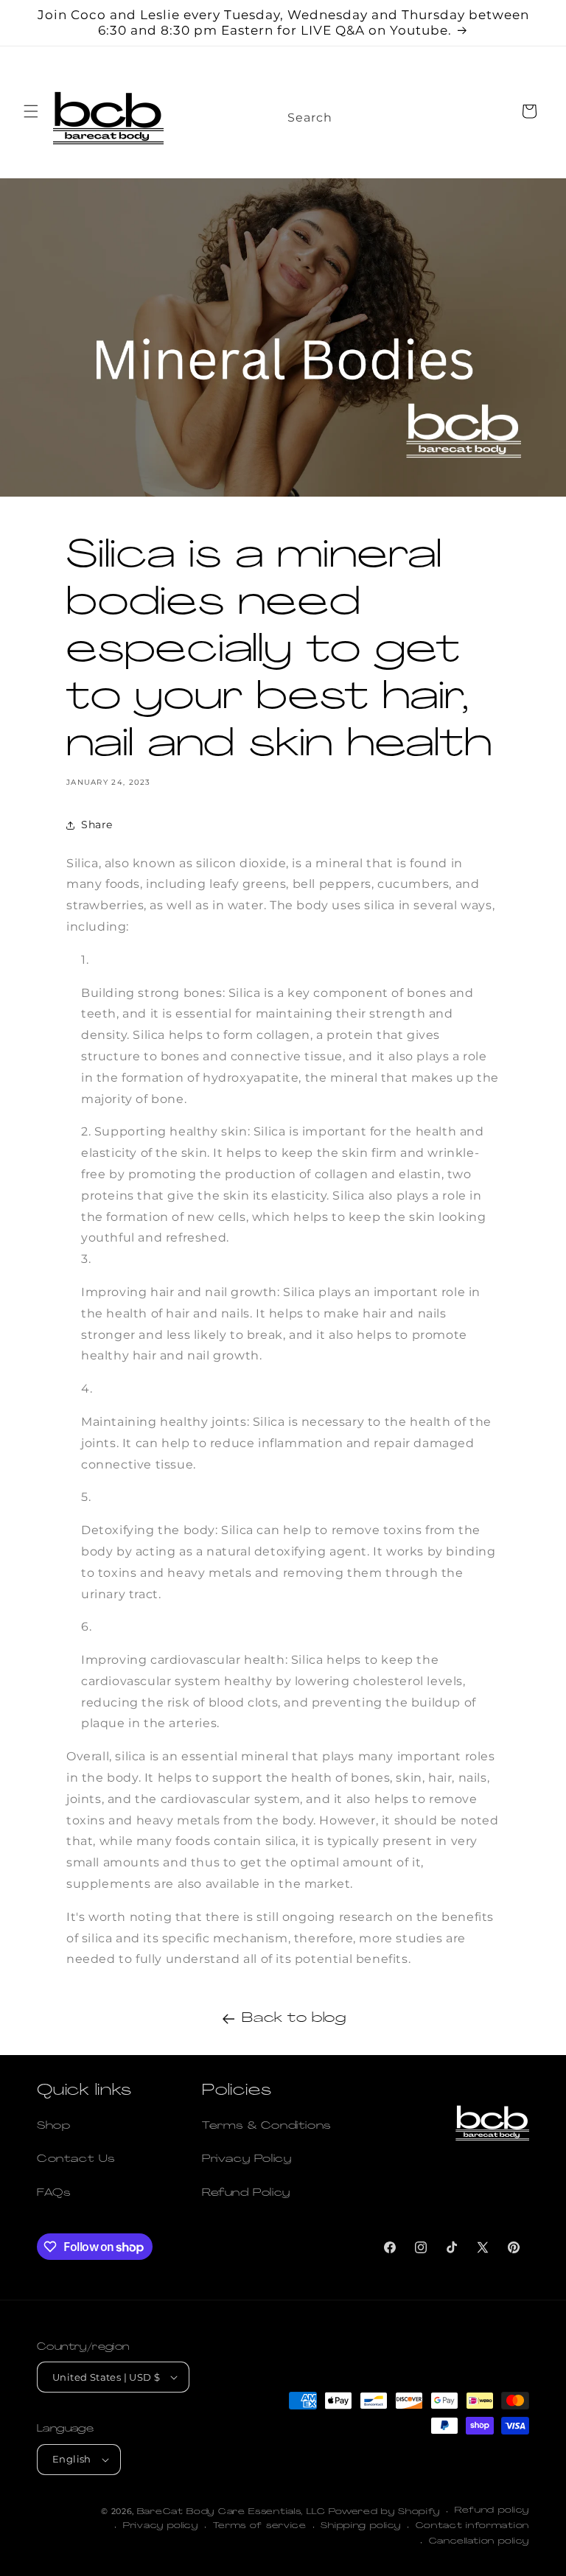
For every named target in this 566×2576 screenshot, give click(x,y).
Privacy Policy (247, 2159)
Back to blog (294, 2019)
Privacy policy (161, 2526)
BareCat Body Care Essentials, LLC (231, 2512)
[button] (31, 111)
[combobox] (323, 113)
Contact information (472, 2526)
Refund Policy (246, 2193)
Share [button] (97, 825)
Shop (53, 2126)
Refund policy (492, 2511)
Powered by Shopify (385, 2512)
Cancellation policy (479, 2542)
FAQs (53, 2193)
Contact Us (76, 2159)
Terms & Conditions (266, 2126)
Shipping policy (361, 2526)
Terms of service (260, 2526)
